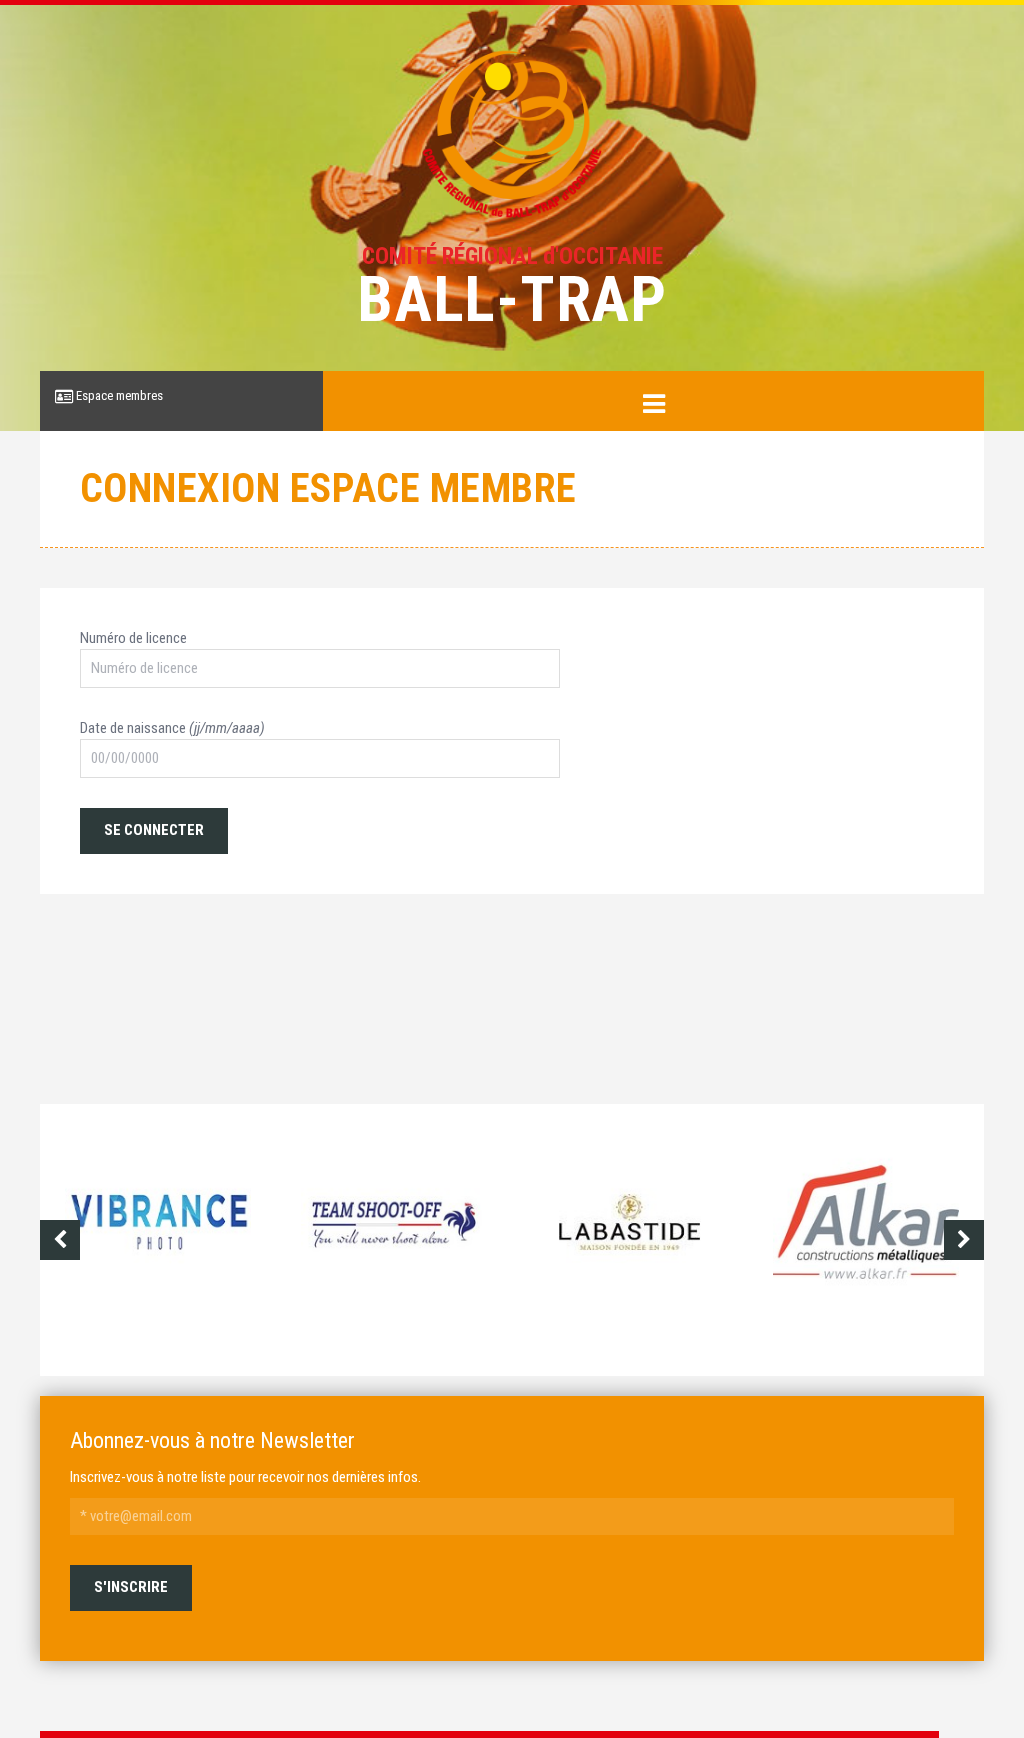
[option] (158, 1240)
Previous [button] (60, 1240)
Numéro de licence (133, 638)
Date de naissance (172, 728)
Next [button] (964, 1240)
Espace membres (118, 395)
